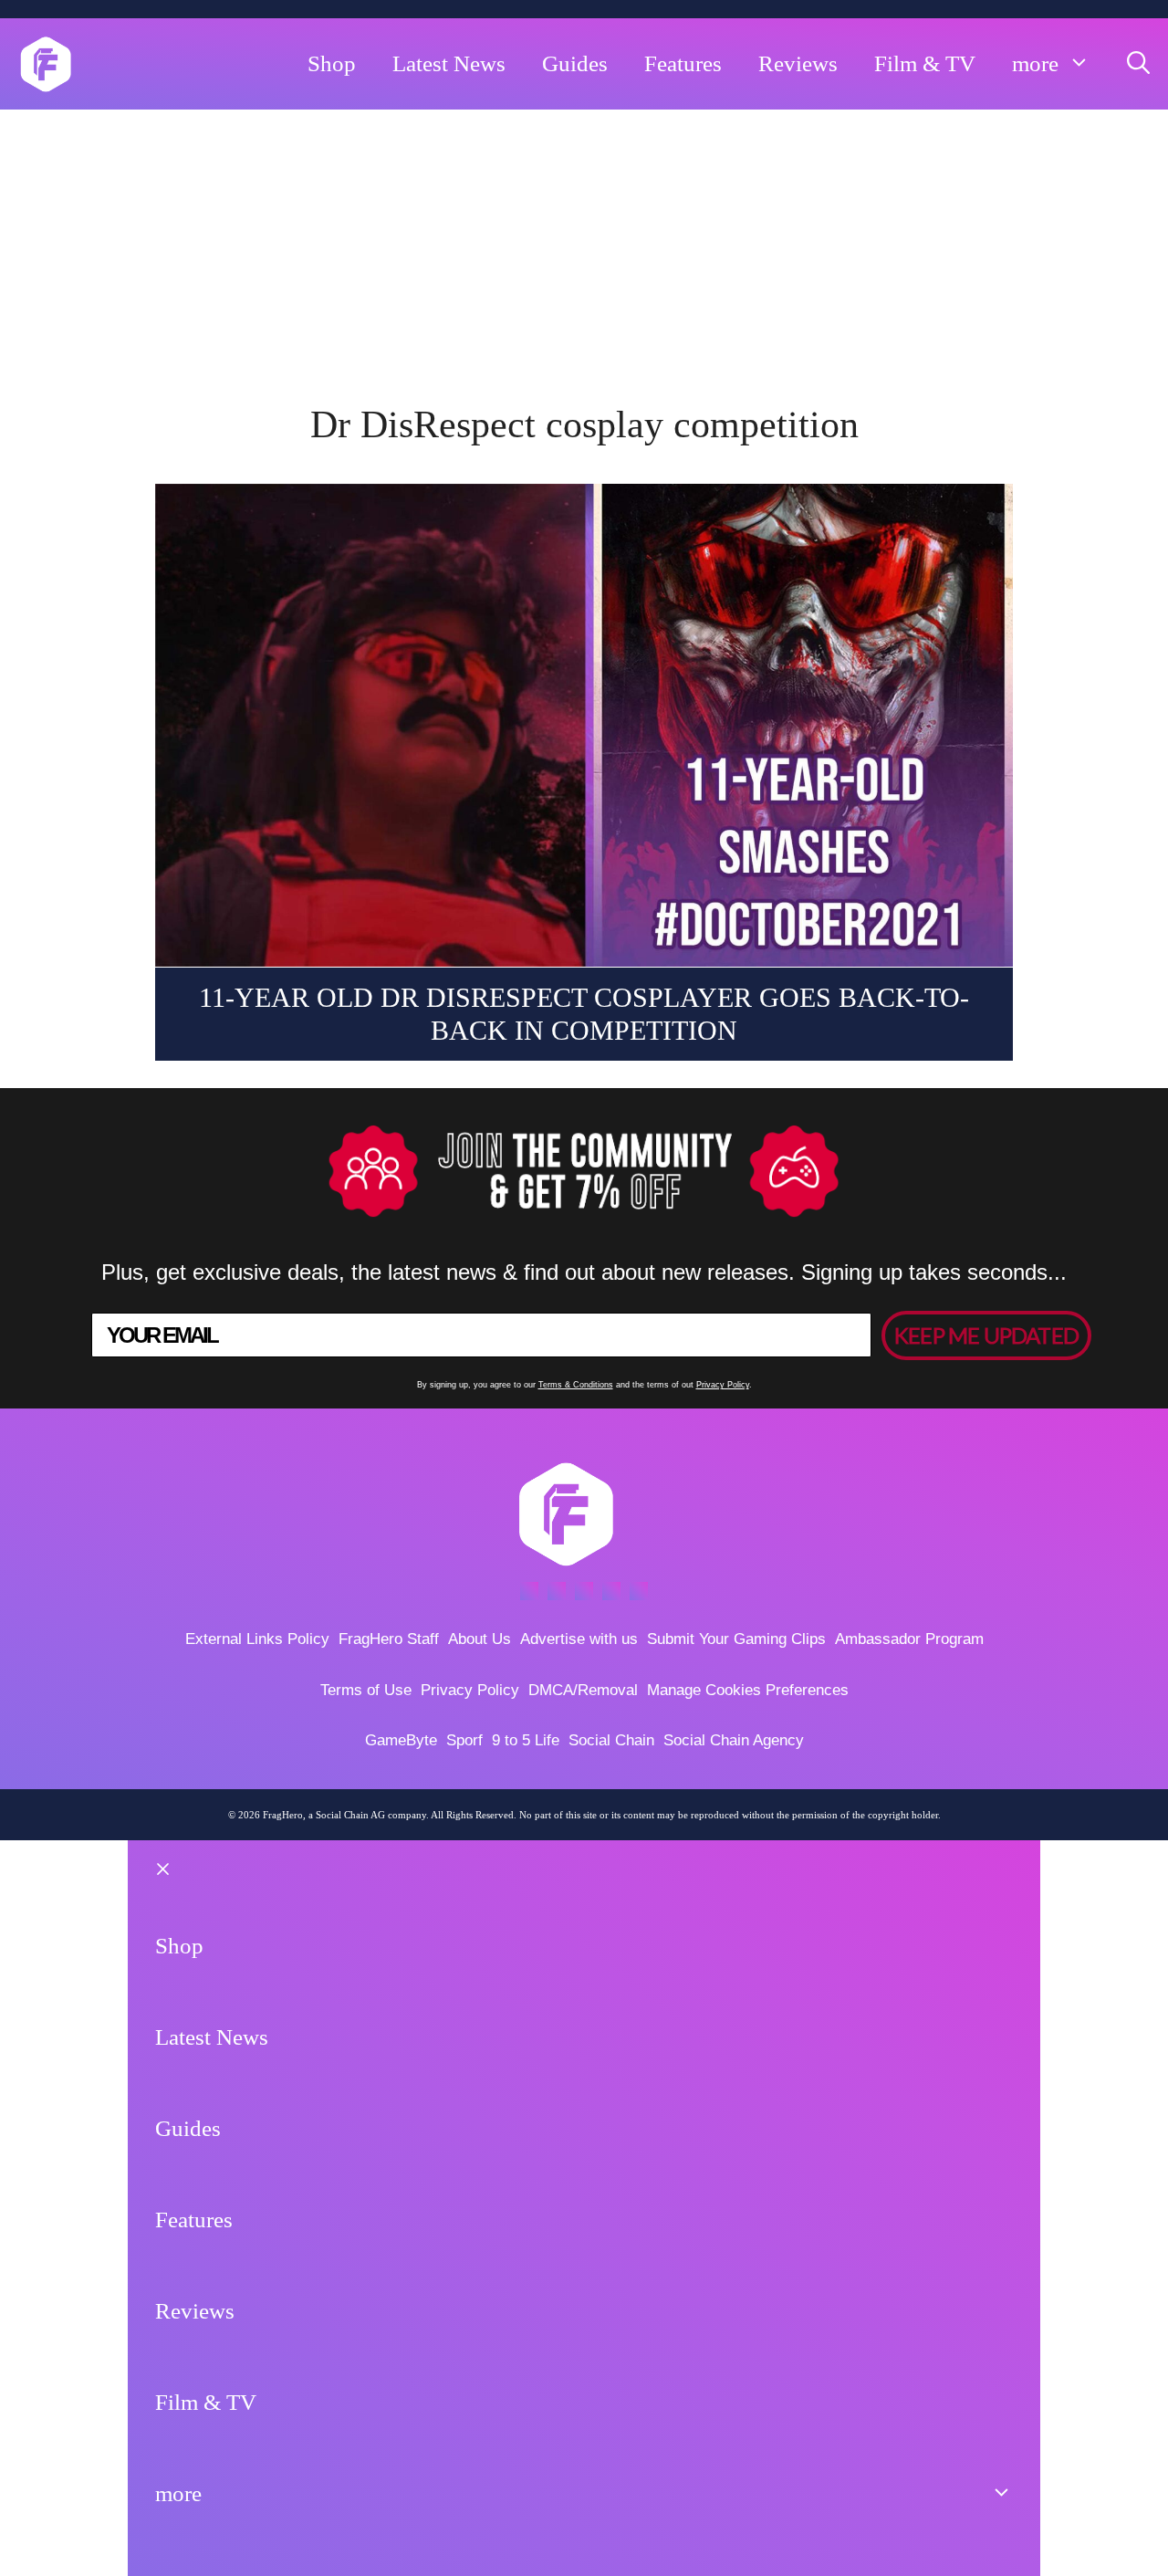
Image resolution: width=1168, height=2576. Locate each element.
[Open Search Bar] (1138, 64)
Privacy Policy (723, 1385)
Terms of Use (366, 1690)
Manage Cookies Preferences (748, 1690)
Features (683, 63)
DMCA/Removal (583, 1690)
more (1035, 63)
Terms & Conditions (576, 1385)
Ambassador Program (909, 1639)
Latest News (449, 63)
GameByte (401, 1740)
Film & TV (925, 63)
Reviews (798, 63)
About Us (480, 1639)
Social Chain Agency (734, 1740)
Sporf (464, 1740)
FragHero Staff (389, 1639)
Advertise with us (579, 1639)
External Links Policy (257, 1639)
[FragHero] (46, 64)
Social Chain (611, 1740)
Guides (575, 63)
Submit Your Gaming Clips (736, 1639)
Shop (332, 63)
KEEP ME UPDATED (986, 1335)
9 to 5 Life (526, 1740)
